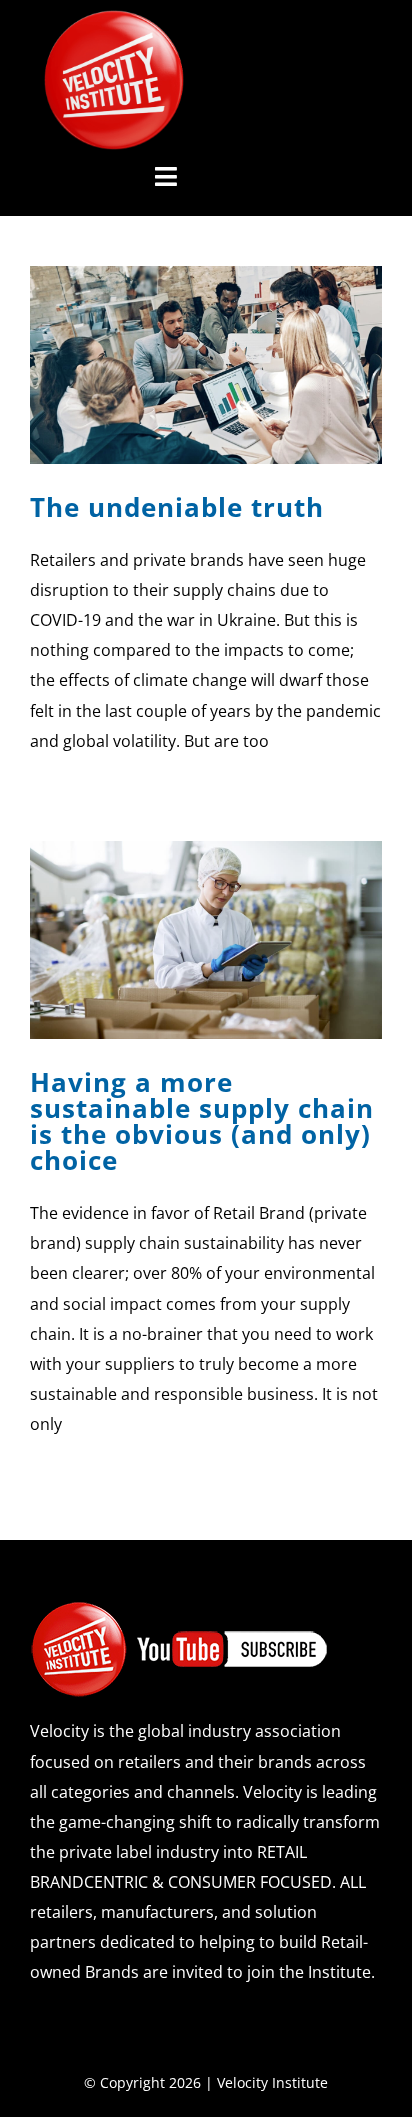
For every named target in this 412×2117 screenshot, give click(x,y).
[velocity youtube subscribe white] (180, 1608)
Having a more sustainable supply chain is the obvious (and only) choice (202, 1121)
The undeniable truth (177, 507)
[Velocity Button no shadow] (114, 18)
